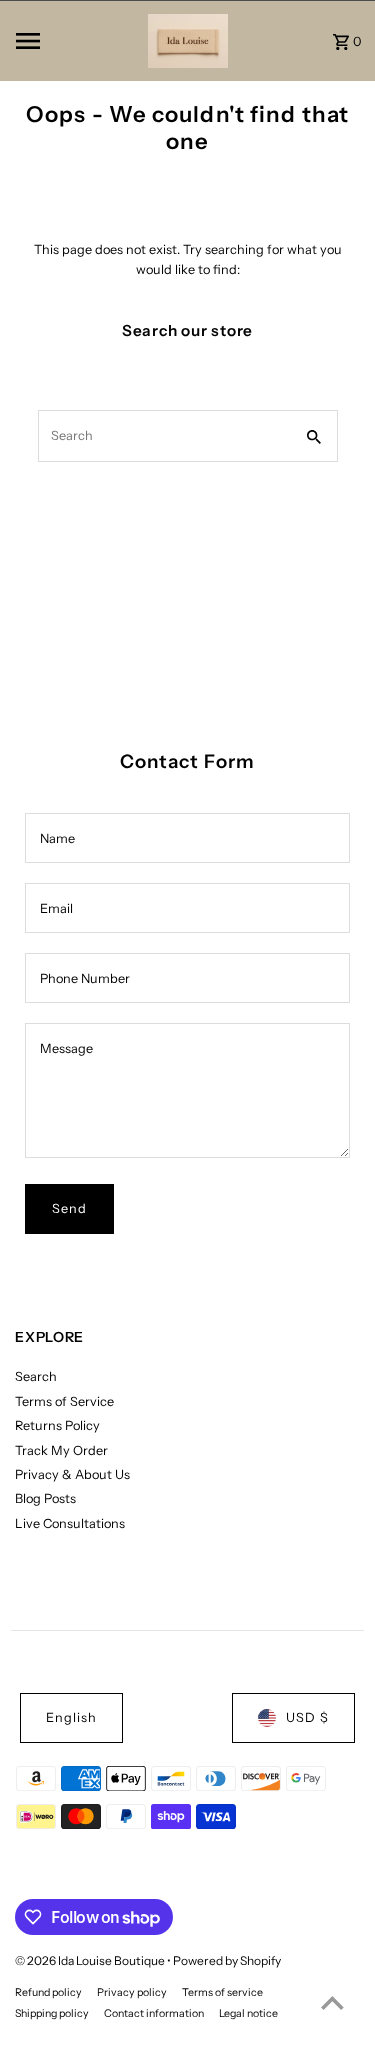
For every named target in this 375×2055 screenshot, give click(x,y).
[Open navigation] (75, 41)
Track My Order (61, 1450)
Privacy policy (132, 1992)
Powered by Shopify (227, 1960)
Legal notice (248, 2013)
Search (36, 1376)
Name (57, 838)
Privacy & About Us (72, 1474)
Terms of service (222, 1992)
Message (66, 1048)
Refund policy (48, 1992)
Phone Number (85, 978)
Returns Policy (57, 1425)
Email (56, 908)
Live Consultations (70, 1523)
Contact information (154, 2013)
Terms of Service (64, 1401)
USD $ (307, 1717)
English (71, 1717)
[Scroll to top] (332, 2002)
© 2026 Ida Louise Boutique (91, 1960)
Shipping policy (52, 2013)
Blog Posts (45, 1498)
